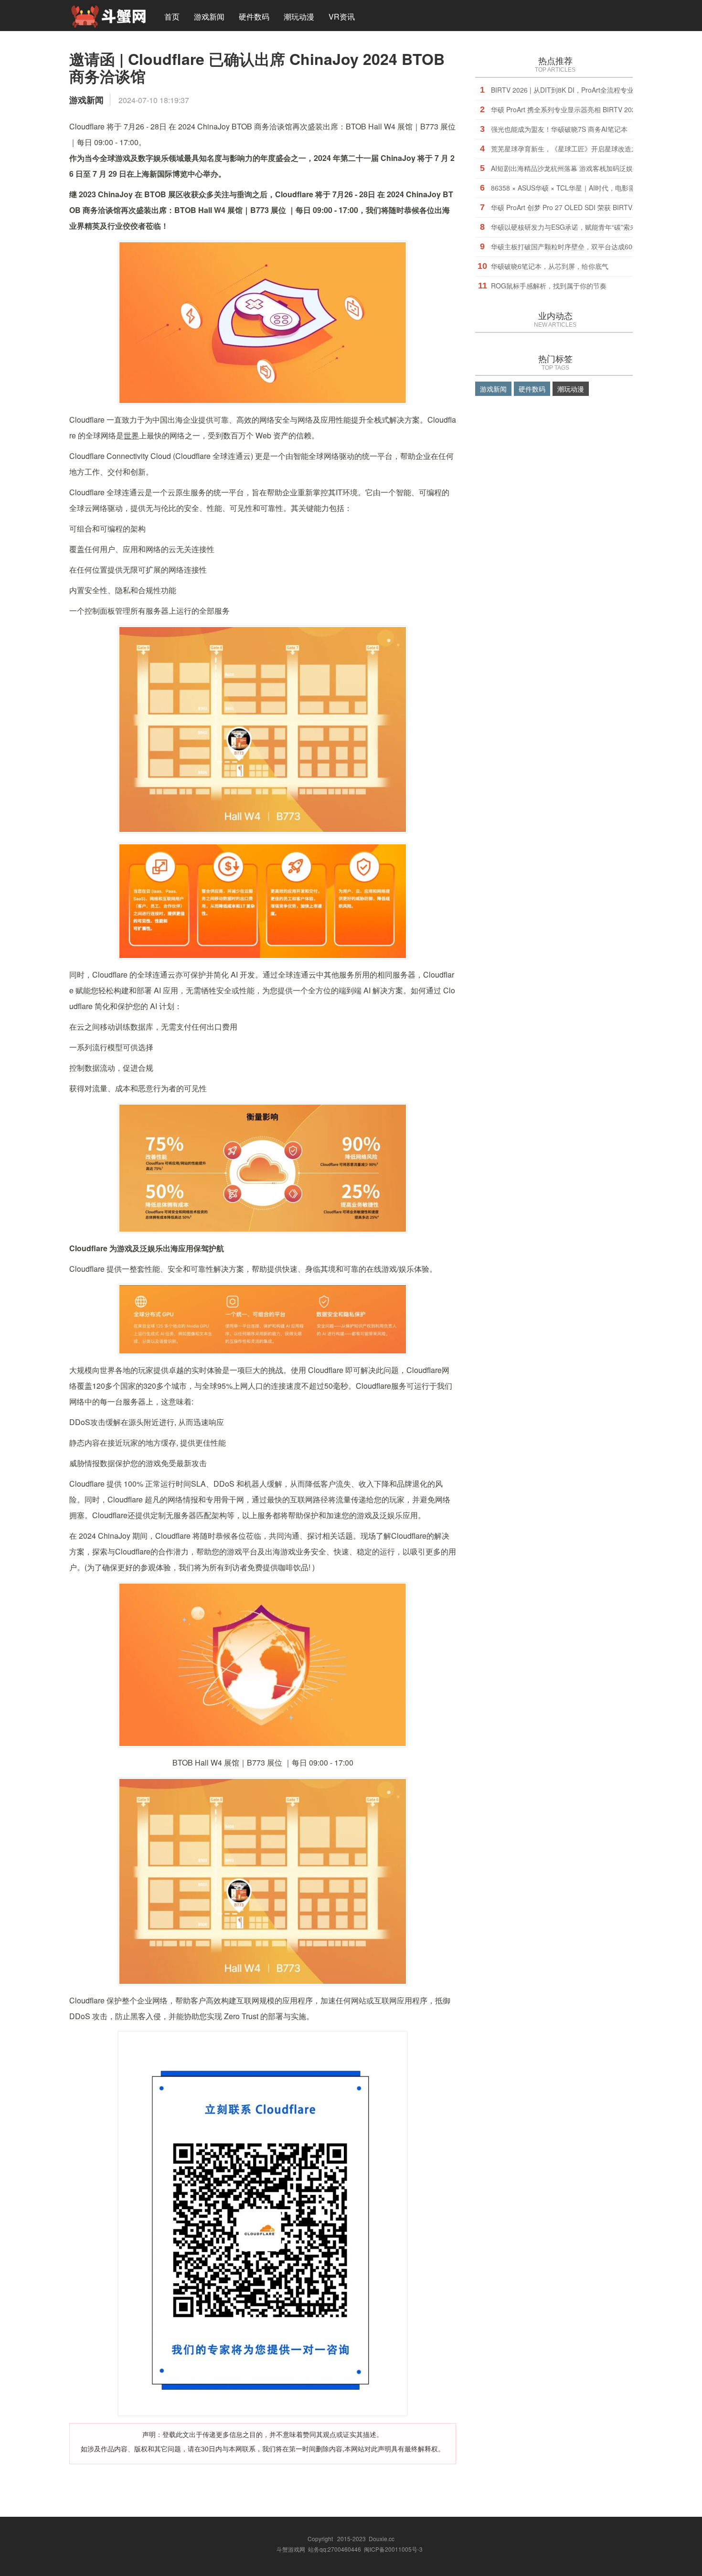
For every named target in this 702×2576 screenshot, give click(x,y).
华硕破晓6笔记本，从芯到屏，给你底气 (550, 266)
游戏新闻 (209, 16)
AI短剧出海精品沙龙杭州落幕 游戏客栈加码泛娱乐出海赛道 (579, 168)
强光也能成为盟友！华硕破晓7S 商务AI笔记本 (559, 129)
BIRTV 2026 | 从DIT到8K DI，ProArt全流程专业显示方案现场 (582, 90)
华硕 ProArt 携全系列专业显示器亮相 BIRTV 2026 (565, 109)
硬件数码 (254, 16)
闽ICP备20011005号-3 (393, 2549)
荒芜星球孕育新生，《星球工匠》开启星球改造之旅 (568, 149)
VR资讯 (342, 16)
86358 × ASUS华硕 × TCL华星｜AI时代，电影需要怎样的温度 (583, 188)
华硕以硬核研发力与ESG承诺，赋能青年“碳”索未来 (567, 227)
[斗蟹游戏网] (108, 15)
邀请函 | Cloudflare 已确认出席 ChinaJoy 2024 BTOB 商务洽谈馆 (257, 67)
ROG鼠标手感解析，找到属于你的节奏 (549, 286)
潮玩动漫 (299, 16)
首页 (172, 16)
